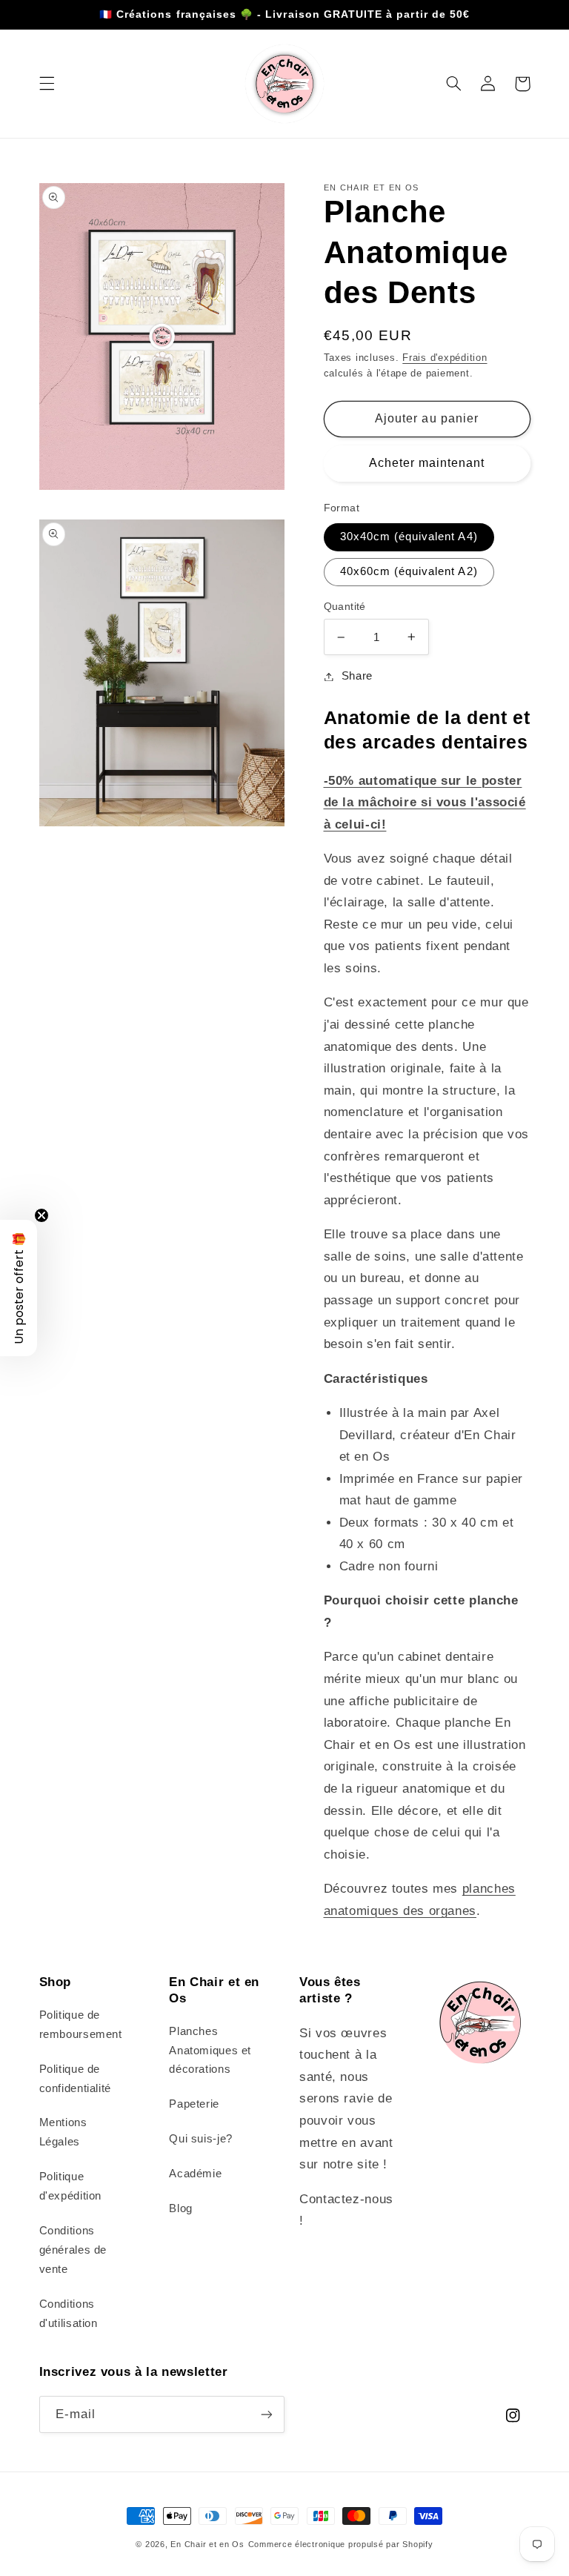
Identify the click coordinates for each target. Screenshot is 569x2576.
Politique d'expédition (71, 2186)
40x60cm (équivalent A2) (409, 571)
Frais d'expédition (445, 358)
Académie (195, 2174)
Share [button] (357, 676)
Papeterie (194, 2104)
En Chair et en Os (207, 2544)
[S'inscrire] (267, 2414)
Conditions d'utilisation (69, 2314)
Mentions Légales (63, 2132)
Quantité (345, 607)
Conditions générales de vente (73, 2250)
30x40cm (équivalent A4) (409, 537)
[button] (47, 84)
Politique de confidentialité (75, 2079)
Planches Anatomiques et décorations (210, 2051)
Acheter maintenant (427, 463)
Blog (181, 2208)
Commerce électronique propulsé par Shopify (341, 2544)
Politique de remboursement (81, 2025)
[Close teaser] (41, 1215)
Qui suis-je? (201, 2139)
